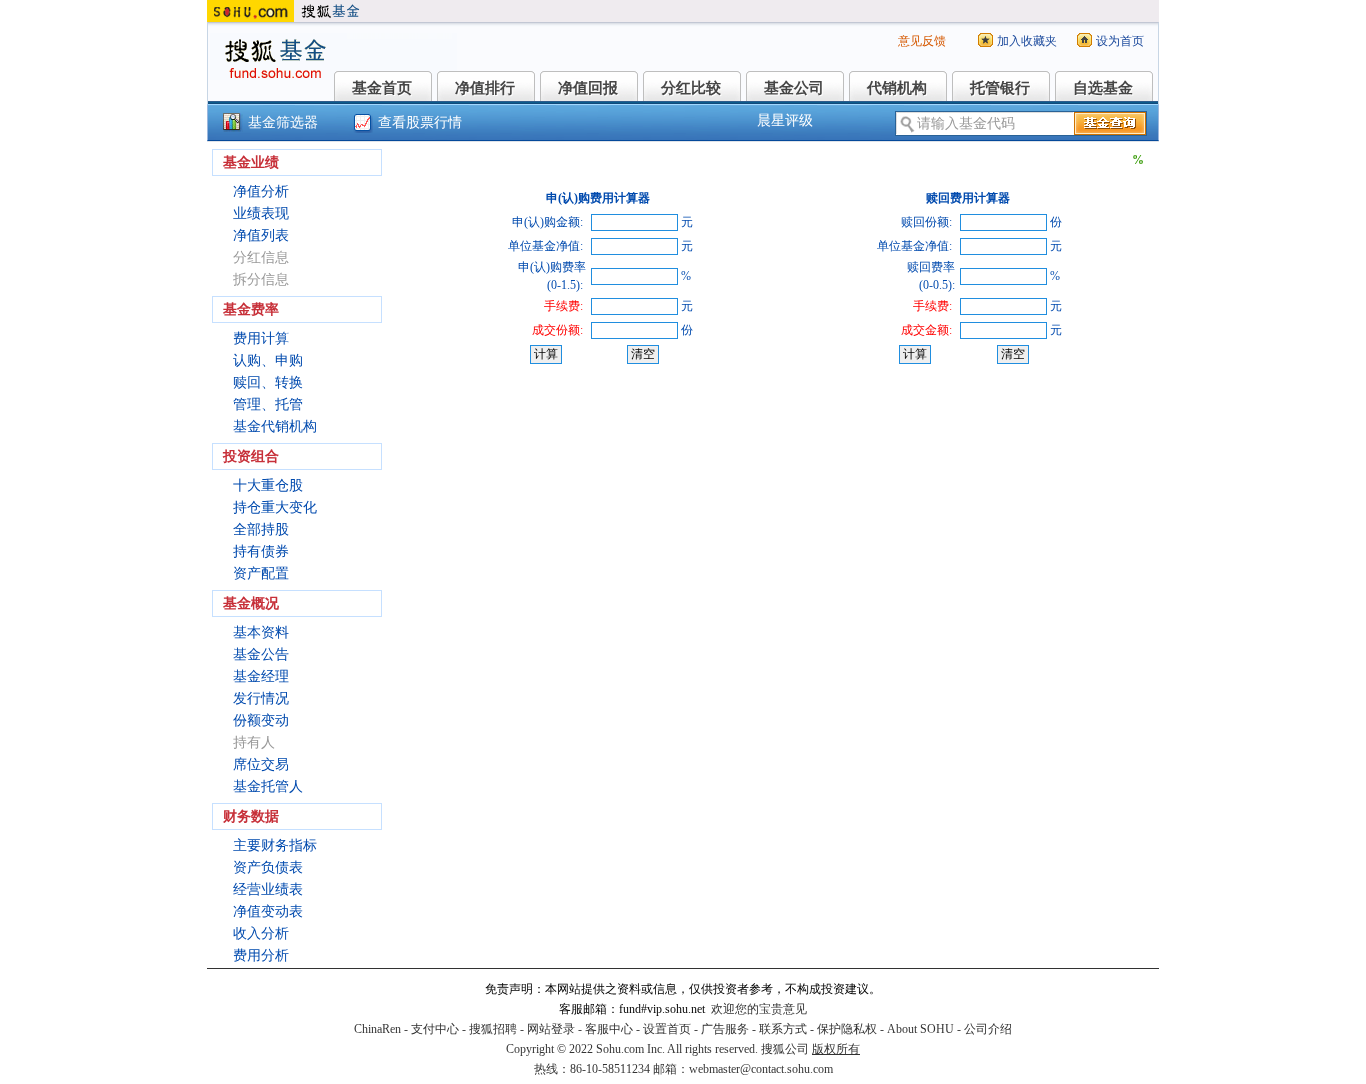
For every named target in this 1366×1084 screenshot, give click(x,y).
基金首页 (382, 88)
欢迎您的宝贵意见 (759, 1009)
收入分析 (261, 933)
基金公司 (794, 88)
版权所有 (836, 1049)
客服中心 (609, 1029)
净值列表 (261, 235)
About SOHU (920, 1029)
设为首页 (1120, 41)
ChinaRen (377, 1029)
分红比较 (691, 88)
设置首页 (667, 1029)
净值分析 (261, 191)
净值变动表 (268, 911)
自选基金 (1103, 88)
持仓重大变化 (275, 507)
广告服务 (725, 1029)
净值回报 (588, 88)
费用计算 (261, 338)
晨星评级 (785, 120)
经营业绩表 (268, 889)
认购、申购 (268, 360)
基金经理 (261, 676)
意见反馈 (922, 41)
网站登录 (551, 1029)
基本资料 (261, 632)
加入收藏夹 (1027, 41)
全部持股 (261, 529)
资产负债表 (268, 867)
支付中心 (435, 1029)
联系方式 (783, 1029)
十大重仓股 (268, 485)
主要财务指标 (275, 845)
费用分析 (261, 955)
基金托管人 (268, 786)
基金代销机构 (275, 426)
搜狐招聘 (493, 1029)
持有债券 (261, 551)
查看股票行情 (420, 122)
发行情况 (261, 698)
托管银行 (1000, 88)
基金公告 (261, 654)
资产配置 (261, 573)
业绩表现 (261, 213)
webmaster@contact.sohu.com (761, 1069)
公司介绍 (988, 1029)
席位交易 (261, 764)
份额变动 (261, 720)
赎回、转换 (268, 382)
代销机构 (897, 88)
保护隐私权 (847, 1029)
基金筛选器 (283, 122)
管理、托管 (268, 404)
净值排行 (485, 88)
